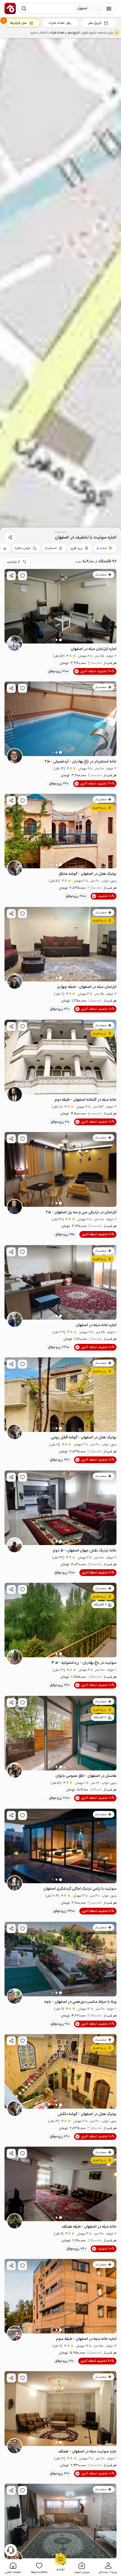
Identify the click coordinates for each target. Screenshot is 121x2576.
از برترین (14, 562)
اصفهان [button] (82, 8)
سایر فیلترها (18, 23)
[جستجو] (24, 8)
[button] (108, 2568)
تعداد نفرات (56, 23)
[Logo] (10, 8)
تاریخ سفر (95, 23)
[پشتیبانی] (11, 2550)
